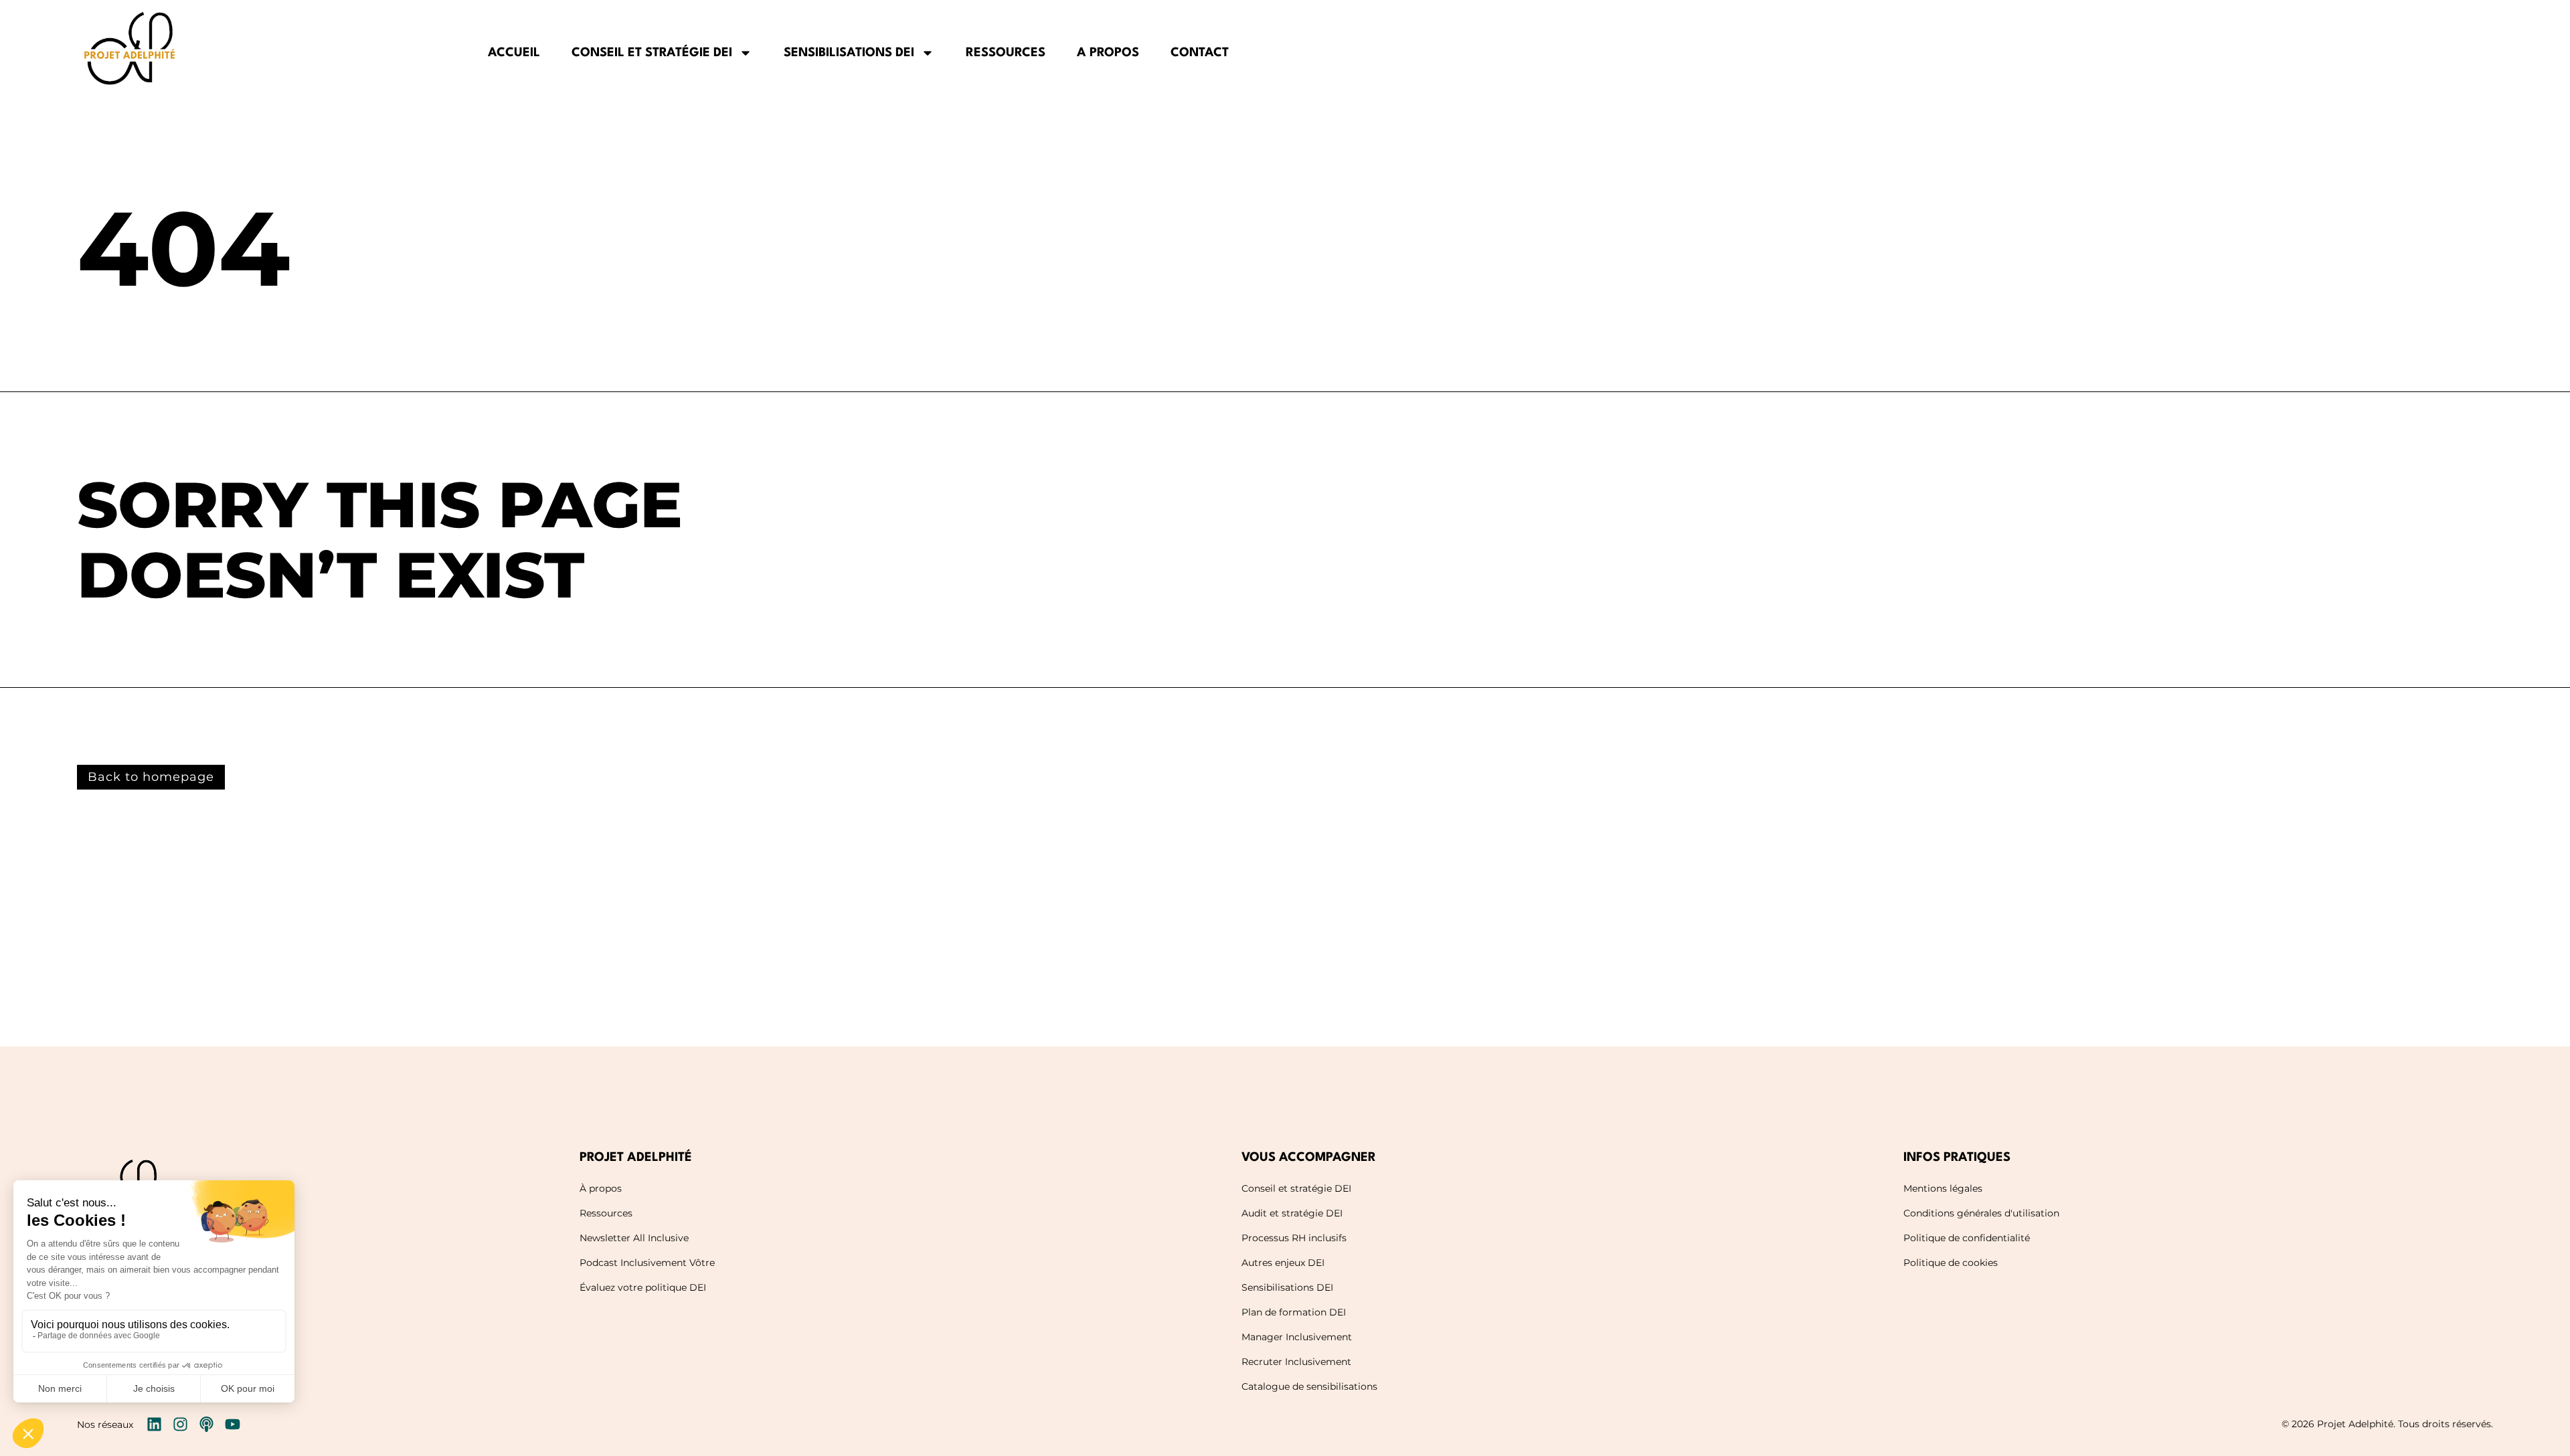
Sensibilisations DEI (849, 53)
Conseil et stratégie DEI (652, 53)
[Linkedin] (154, 1424)
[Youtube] (233, 1424)
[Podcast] (206, 1424)
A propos (1108, 53)
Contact (1200, 53)
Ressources (1006, 53)
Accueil (514, 53)
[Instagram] (180, 1424)
